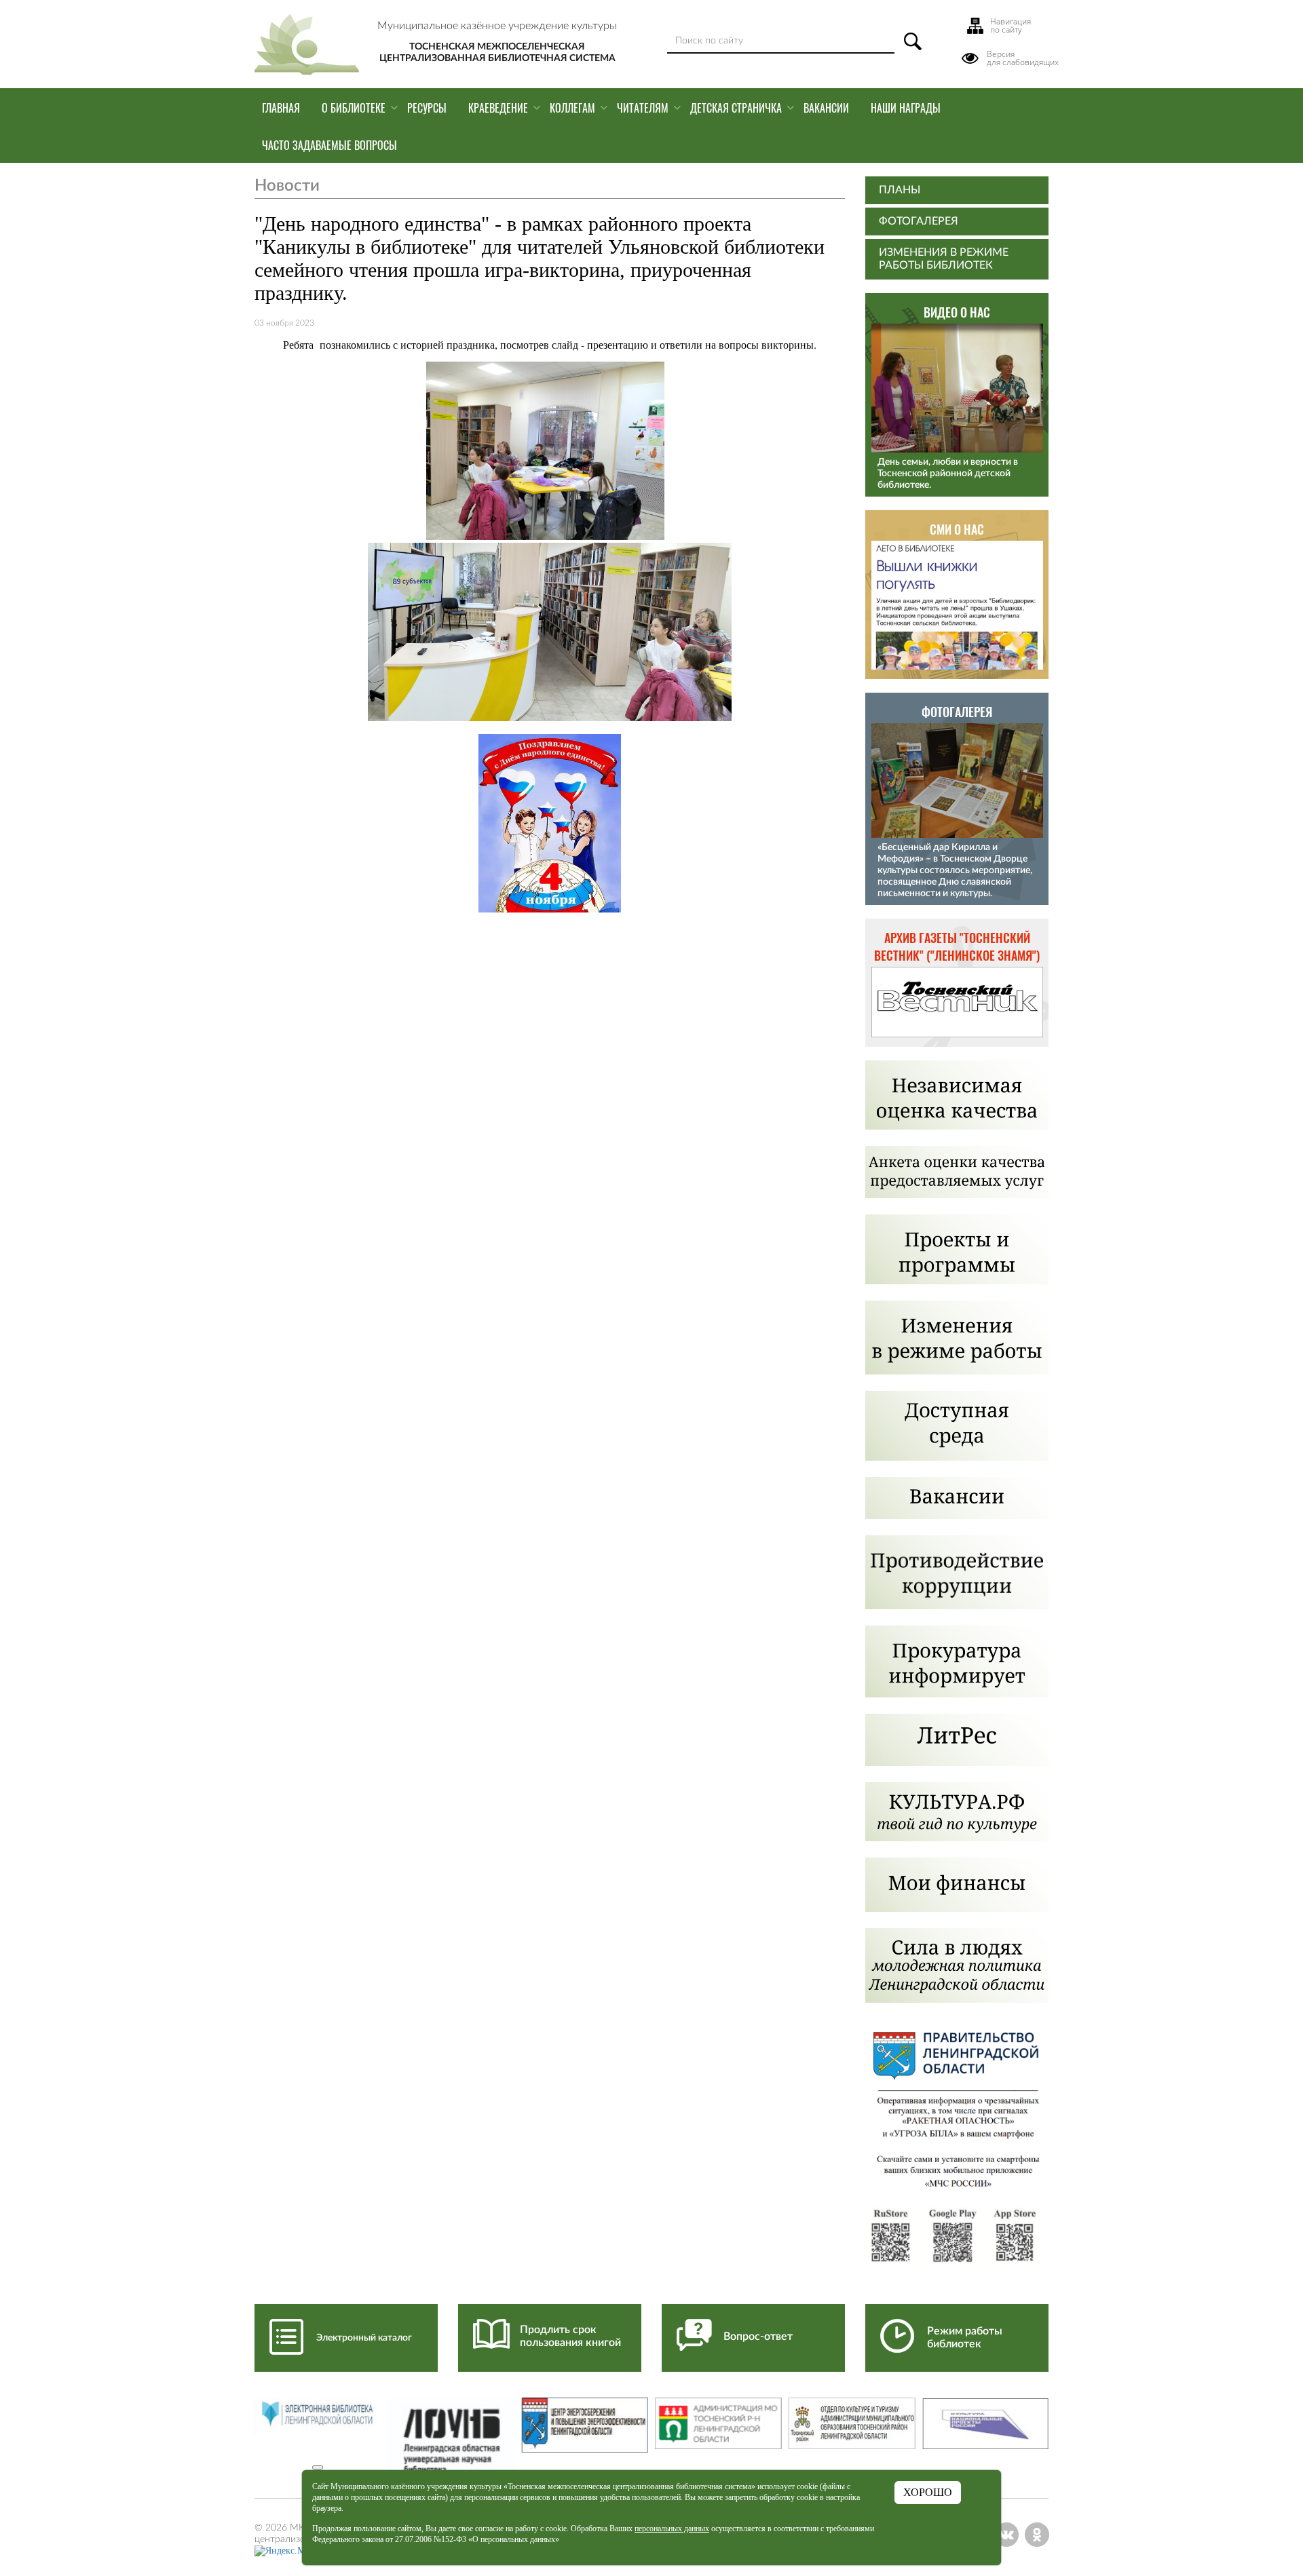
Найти (913, 41)
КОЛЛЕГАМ (572, 108)
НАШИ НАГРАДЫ (906, 108)
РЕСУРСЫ (427, 108)
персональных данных (672, 2529)
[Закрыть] (318, 2467)
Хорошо (928, 2492)
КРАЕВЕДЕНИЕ (498, 108)
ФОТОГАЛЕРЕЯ (919, 221)
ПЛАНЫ (900, 190)
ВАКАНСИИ (826, 108)
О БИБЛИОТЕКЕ (354, 108)
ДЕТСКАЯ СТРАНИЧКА (736, 108)
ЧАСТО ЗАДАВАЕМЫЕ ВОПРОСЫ (329, 145)
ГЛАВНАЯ (281, 108)
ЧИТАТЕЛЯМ (643, 108)
